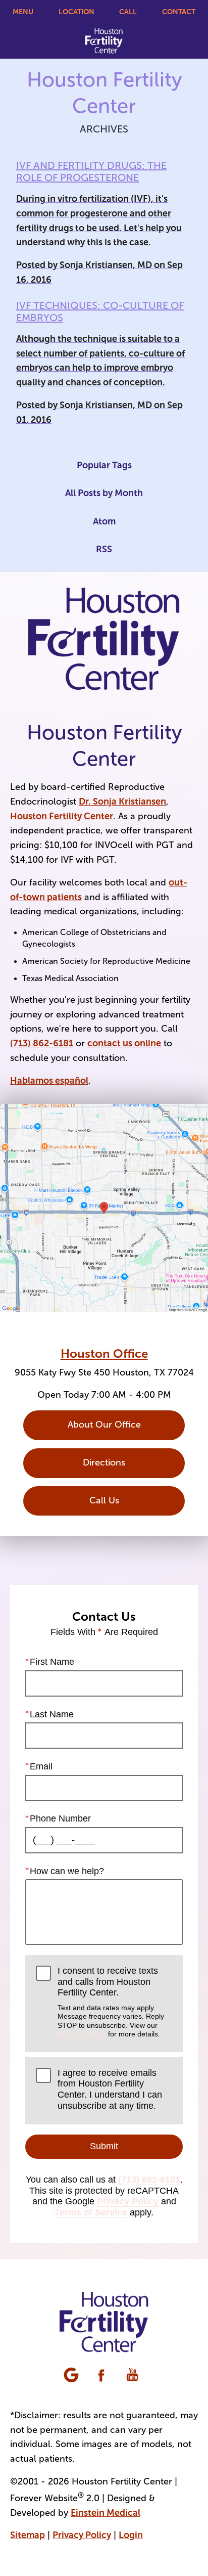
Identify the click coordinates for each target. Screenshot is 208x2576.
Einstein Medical (106, 2513)
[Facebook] (102, 2376)
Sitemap (28, 2535)
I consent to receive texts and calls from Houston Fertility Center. (111, 2002)
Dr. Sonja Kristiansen (122, 802)
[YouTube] (133, 2376)
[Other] (72, 2376)
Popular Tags (104, 465)
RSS (104, 549)
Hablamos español (49, 1081)
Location (76, 12)
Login (131, 2535)
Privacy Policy (82, 2034)
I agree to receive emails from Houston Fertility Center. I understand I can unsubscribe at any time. (110, 2089)
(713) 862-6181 (42, 1043)
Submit (104, 2146)
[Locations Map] (104, 1207)
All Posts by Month (104, 493)
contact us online (124, 1043)
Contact (179, 12)
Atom (104, 521)
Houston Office (104, 1353)
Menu (23, 12)
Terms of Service (91, 2212)
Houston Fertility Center (62, 816)
